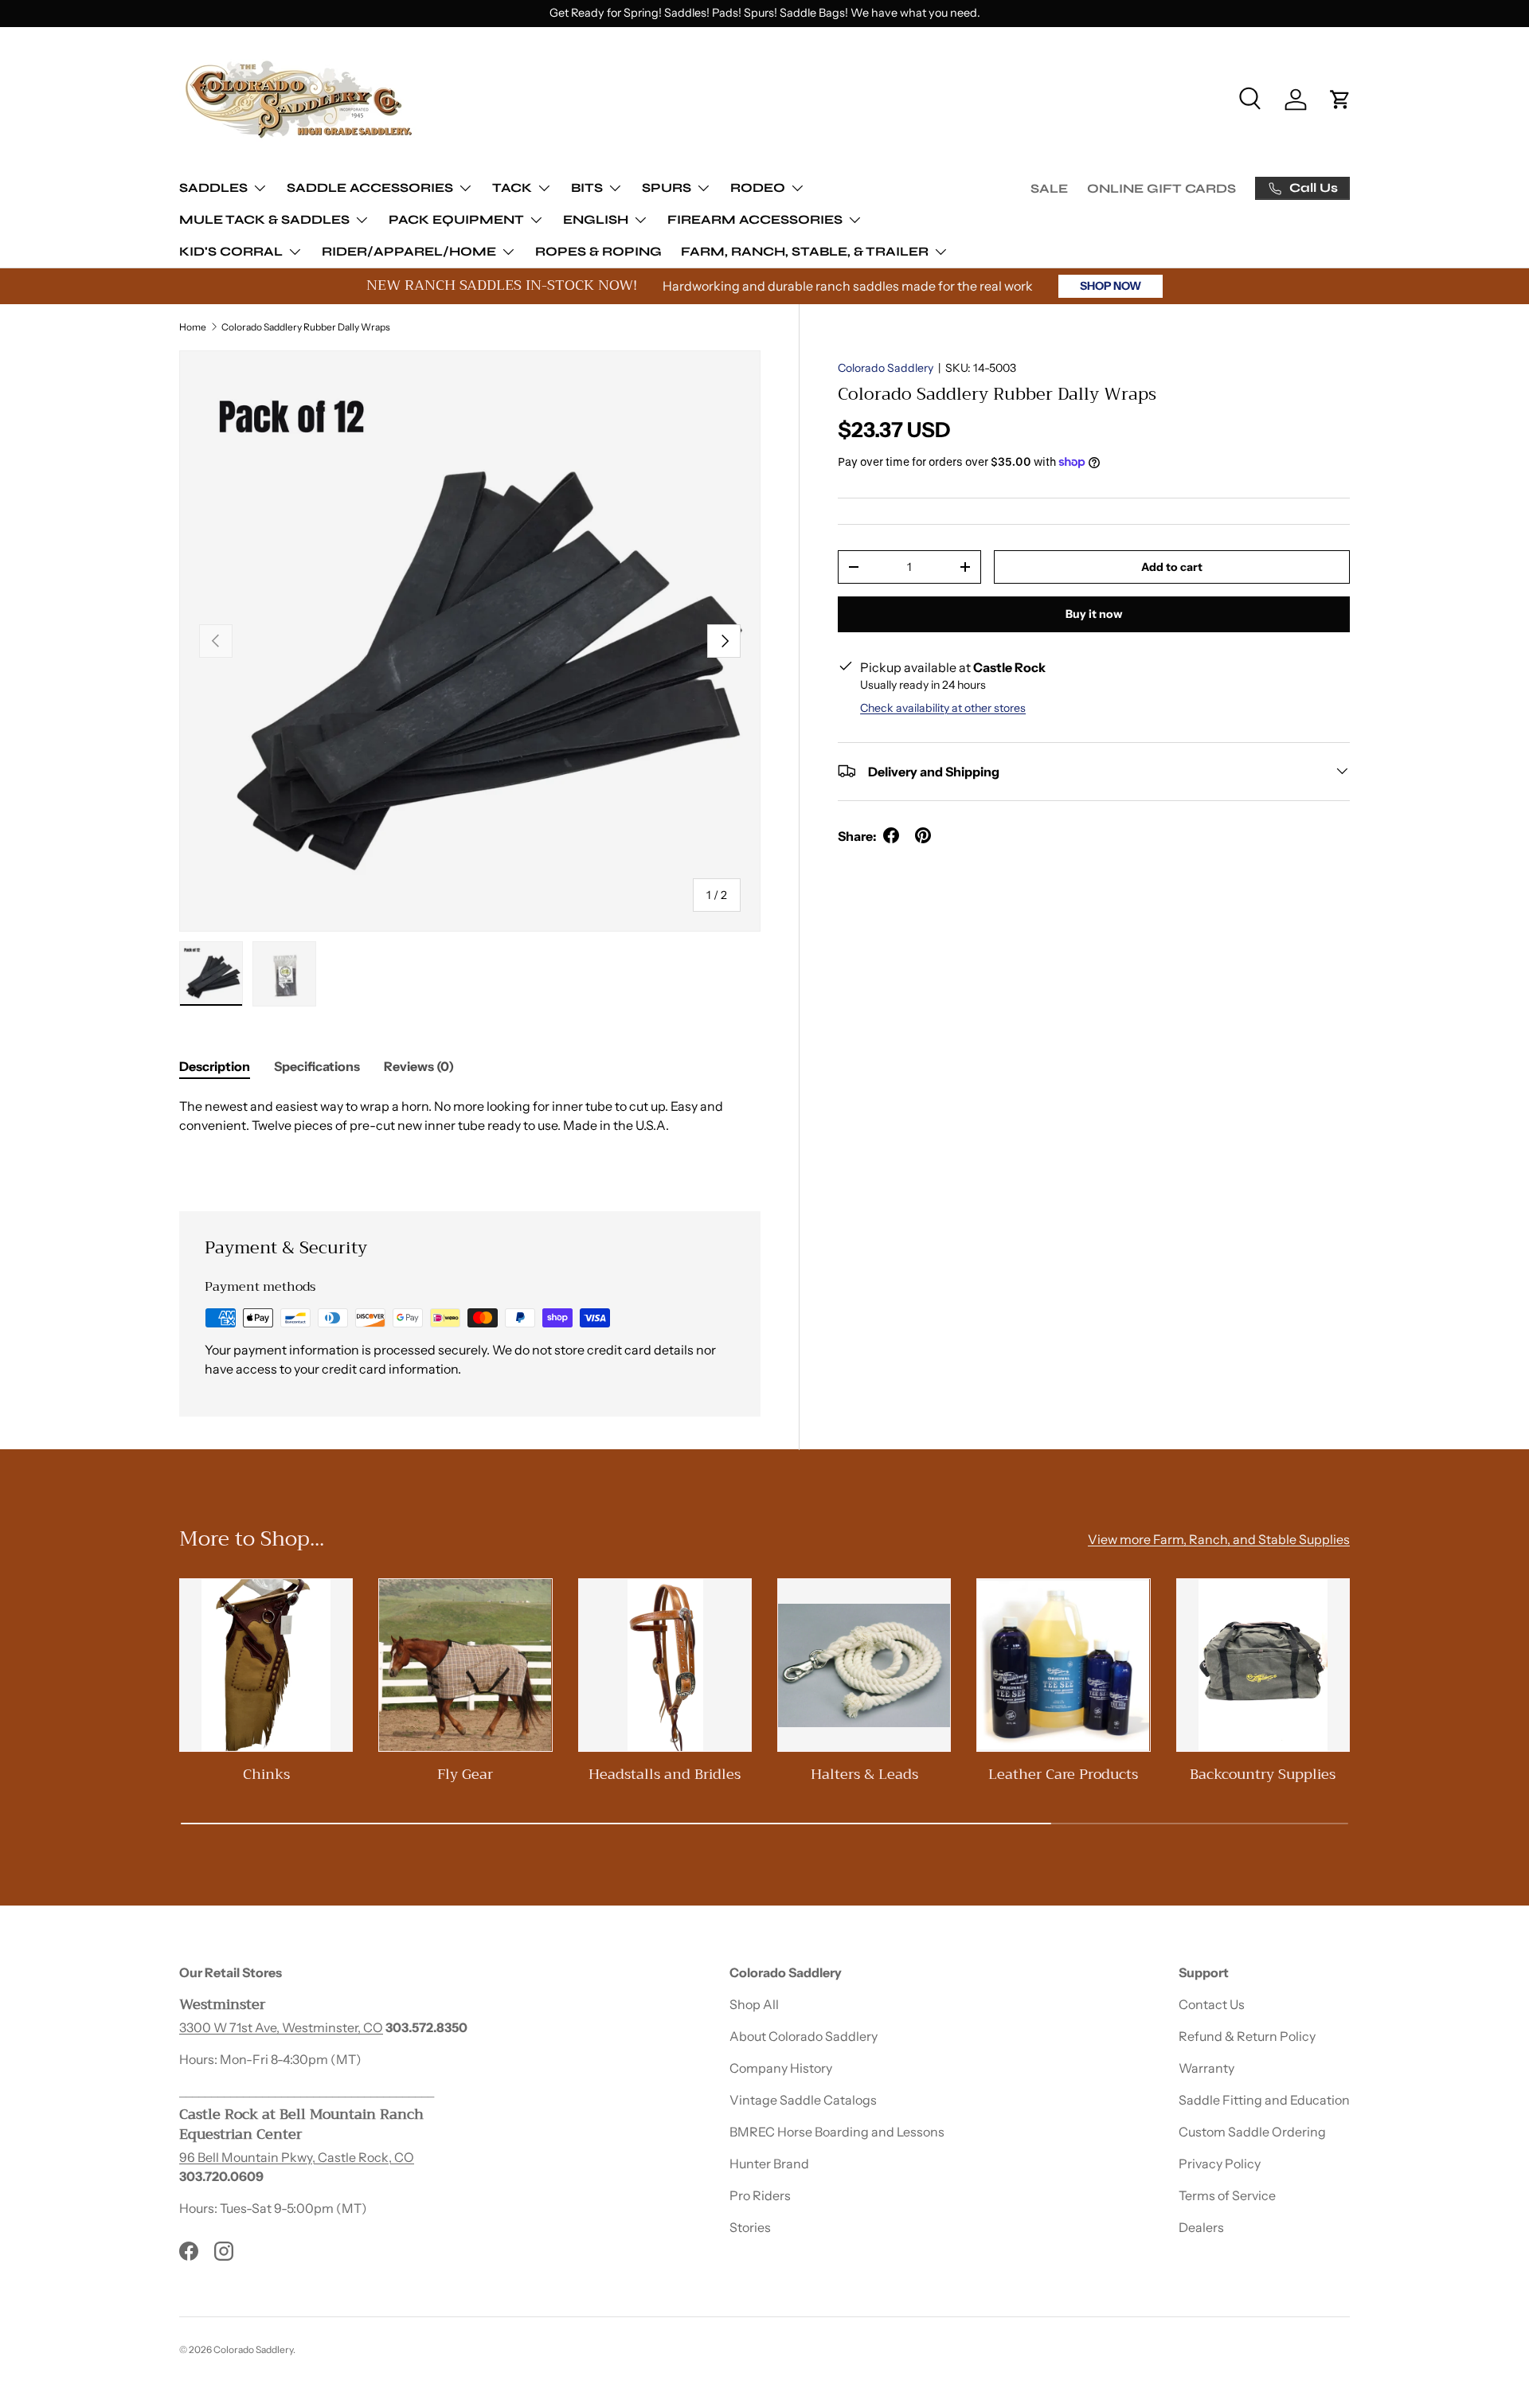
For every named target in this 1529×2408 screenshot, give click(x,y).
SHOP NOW (1111, 286)
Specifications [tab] (317, 1066)
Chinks (266, 1774)
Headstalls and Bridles (665, 1774)
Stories (750, 2227)
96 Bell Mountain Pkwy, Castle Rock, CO (297, 2157)
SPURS (667, 188)
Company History (781, 2068)
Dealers (1201, 2227)
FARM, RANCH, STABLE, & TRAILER (805, 251)
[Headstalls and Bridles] (665, 1665)
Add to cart (1172, 566)
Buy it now (1094, 614)
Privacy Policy (1220, 2164)
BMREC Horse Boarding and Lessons (837, 2132)
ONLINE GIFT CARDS (1161, 188)
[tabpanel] (470, 1135)
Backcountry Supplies (1263, 1774)
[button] (1340, 100)
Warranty (1206, 2068)
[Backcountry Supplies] (1263, 1665)
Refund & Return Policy (1247, 2036)
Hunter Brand (769, 2164)
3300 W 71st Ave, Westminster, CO (281, 2027)
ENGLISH (596, 219)
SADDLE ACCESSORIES (370, 188)
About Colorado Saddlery (804, 2036)
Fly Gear (465, 1774)
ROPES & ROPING (598, 251)
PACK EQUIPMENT (456, 219)
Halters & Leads (864, 1774)
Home (193, 327)
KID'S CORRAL (231, 251)
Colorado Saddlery (886, 368)
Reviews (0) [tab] (419, 1066)
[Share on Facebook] (891, 835)
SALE (1049, 188)
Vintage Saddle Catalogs (803, 2100)
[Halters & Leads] (864, 1665)
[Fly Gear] (465, 1665)
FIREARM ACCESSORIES (755, 219)
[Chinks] (266, 1665)
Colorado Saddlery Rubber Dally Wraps (306, 327)
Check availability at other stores (943, 707)
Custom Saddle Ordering (1252, 2132)
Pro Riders (760, 2195)
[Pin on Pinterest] (923, 835)
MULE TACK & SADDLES (264, 219)
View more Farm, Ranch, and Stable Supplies (1219, 1539)
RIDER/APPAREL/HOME (409, 251)
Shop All (754, 2004)
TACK (512, 188)
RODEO (758, 188)
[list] (470, 641)
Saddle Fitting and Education (1264, 2100)
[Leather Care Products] (1063, 1665)
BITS (587, 188)
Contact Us (1212, 2004)
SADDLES (213, 188)
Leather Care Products (1063, 1774)
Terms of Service (1227, 2195)
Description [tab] (215, 1066)
